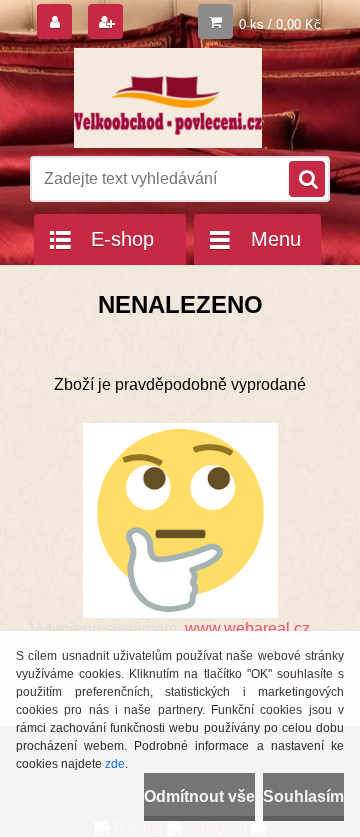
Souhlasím (303, 796)
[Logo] (167, 98)
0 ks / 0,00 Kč (280, 24)
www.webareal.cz (247, 628)
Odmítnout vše (199, 796)
